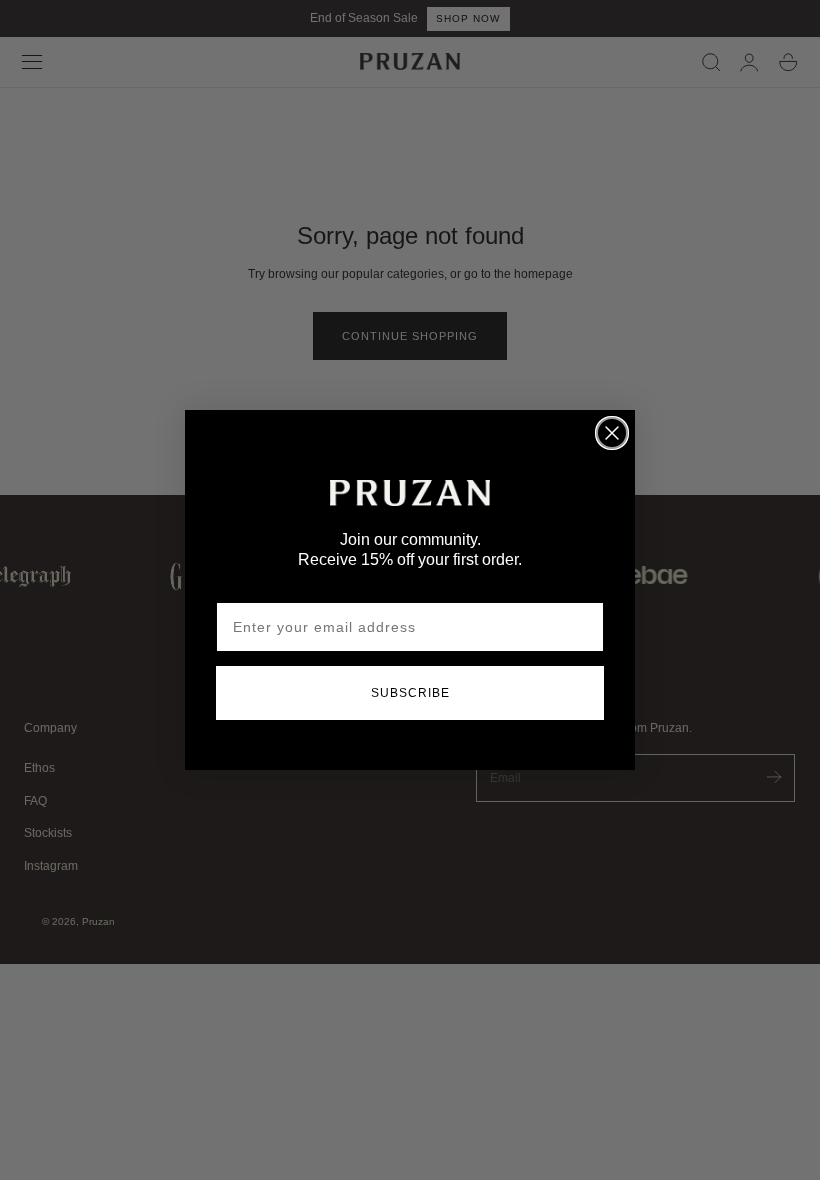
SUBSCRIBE (410, 693)
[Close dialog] (612, 433)
